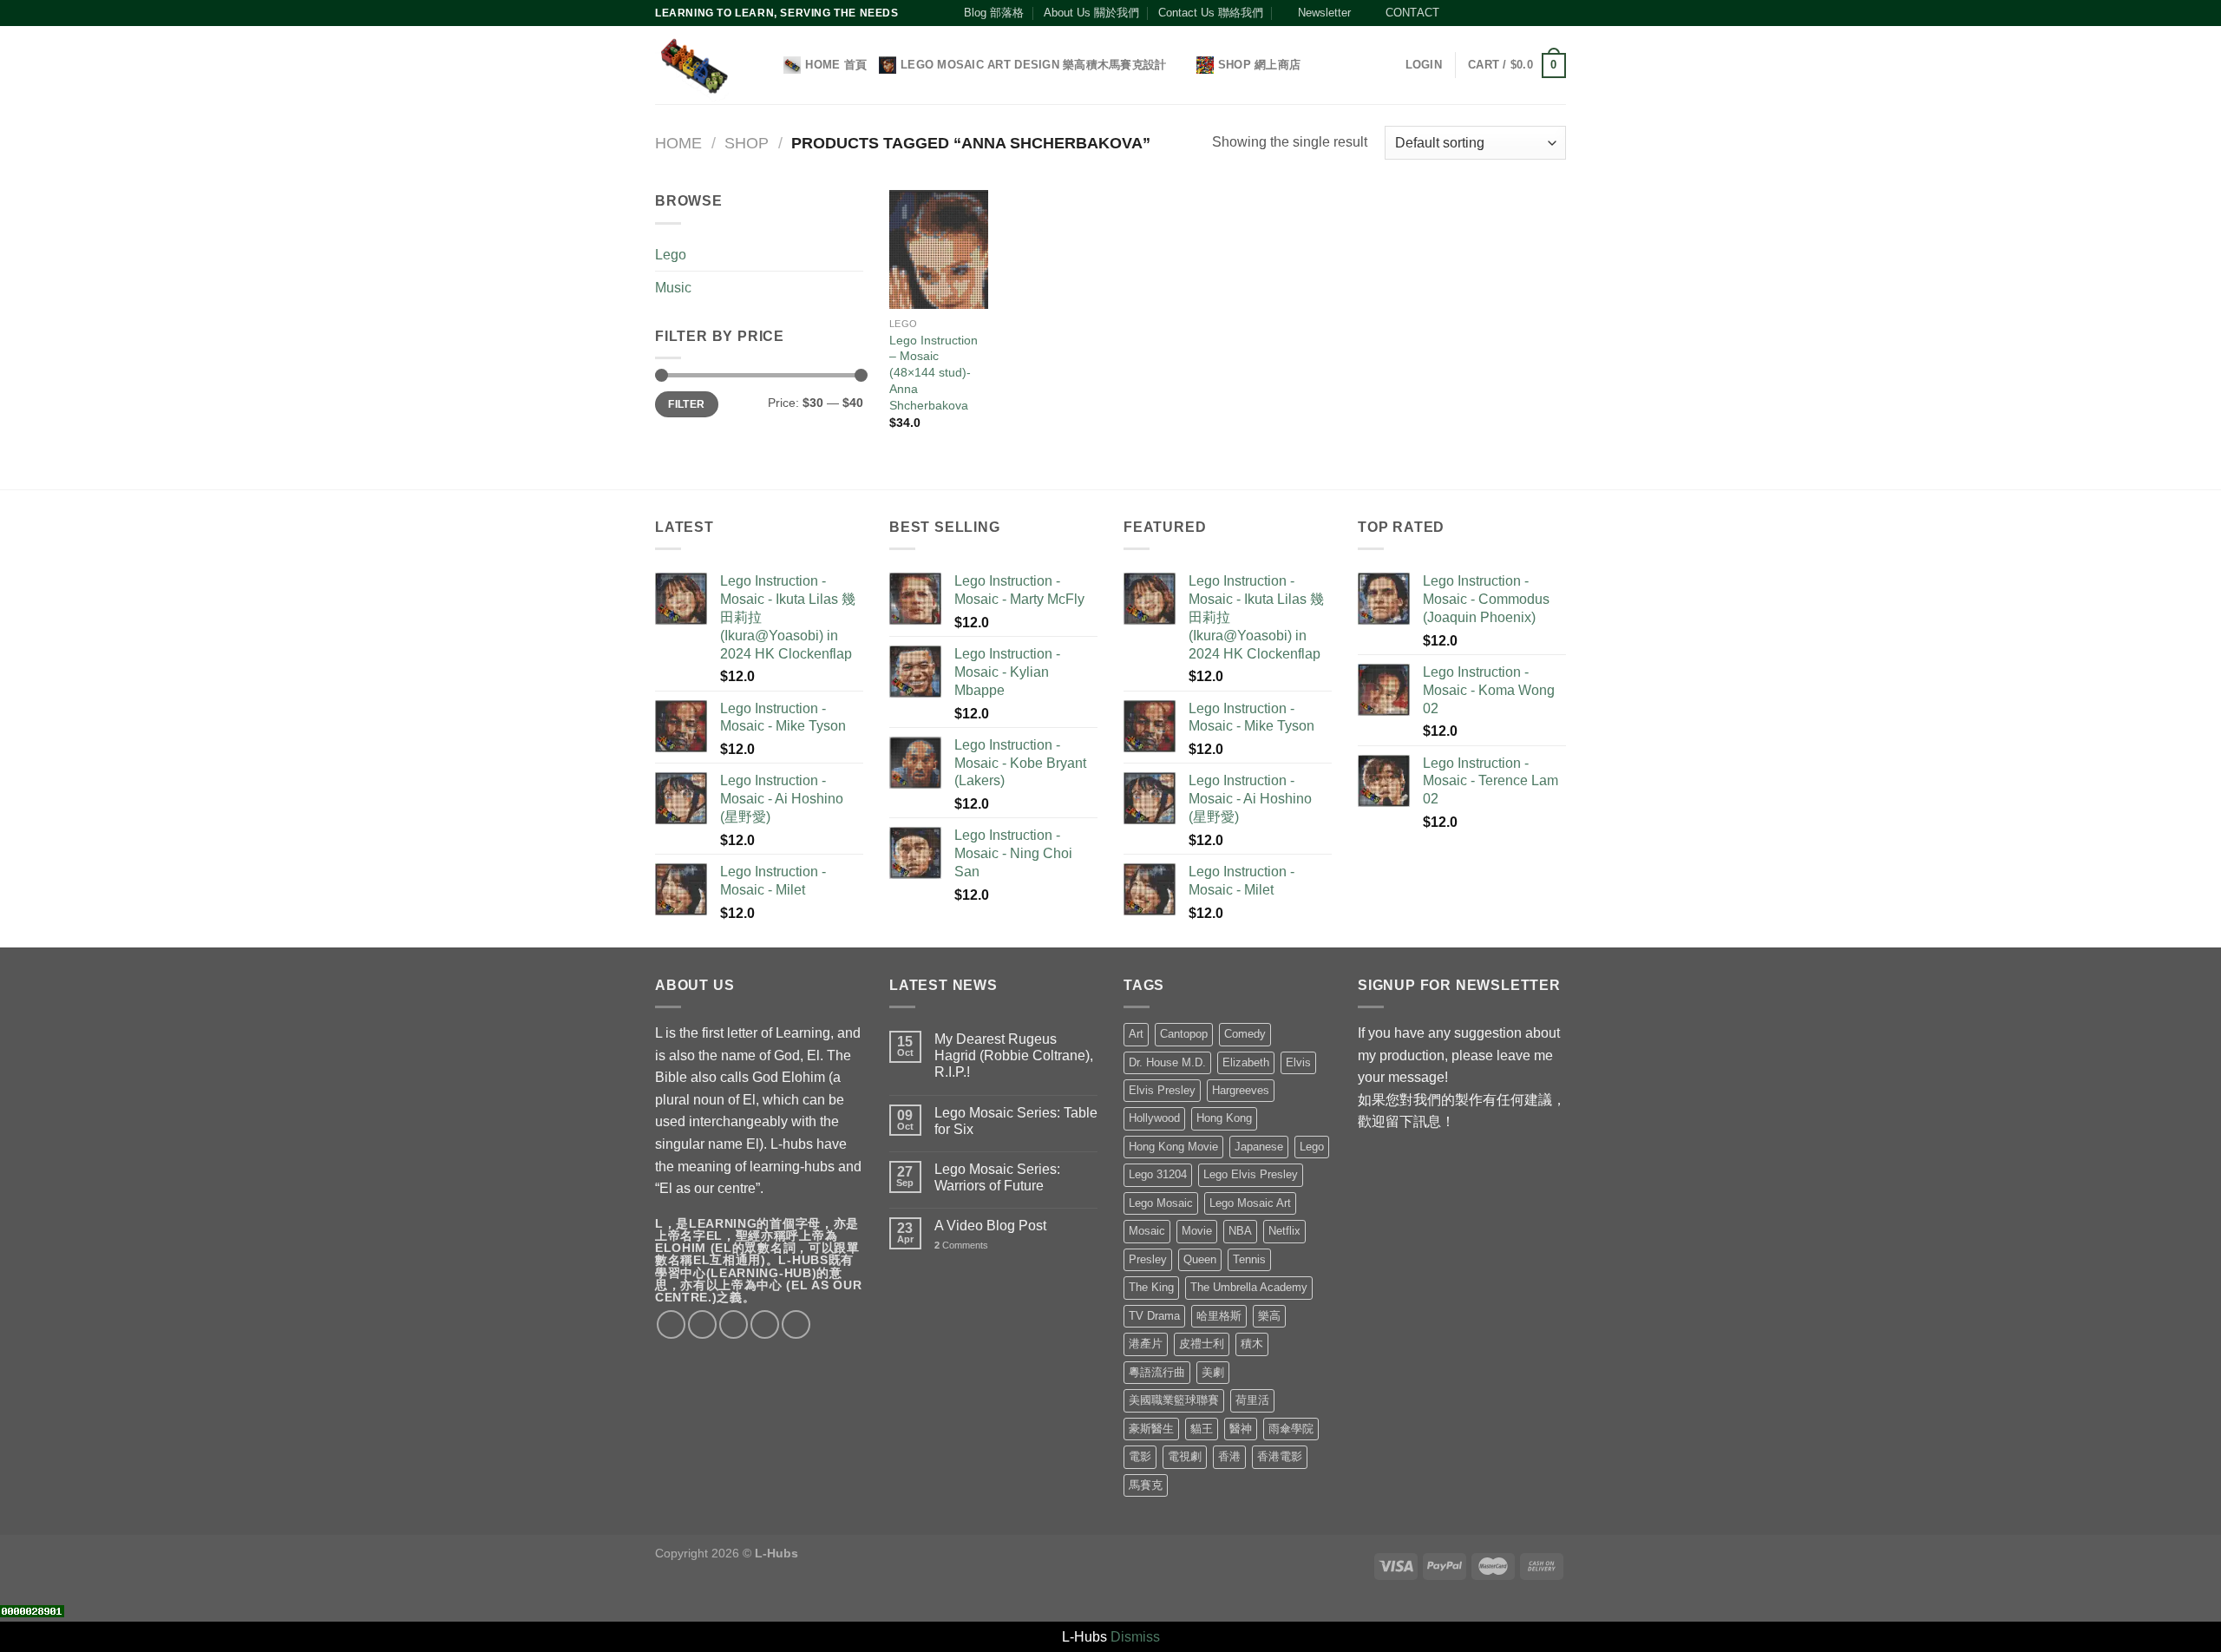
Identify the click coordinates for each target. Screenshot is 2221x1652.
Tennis (1249, 1259)
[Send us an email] (1508, 13)
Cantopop (1184, 1034)
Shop (747, 143)
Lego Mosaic (1161, 1203)
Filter (686, 404)
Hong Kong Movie (1173, 1147)
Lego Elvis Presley (1251, 1174)
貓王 (1202, 1429)
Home (678, 143)
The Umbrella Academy (1249, 1287)
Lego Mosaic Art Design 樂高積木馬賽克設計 (1033, 65)
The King (1151, 1287)
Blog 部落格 (994, 13)
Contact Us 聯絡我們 (1211, 13)
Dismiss (1135, 1637)
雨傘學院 (1291, 1429)
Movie (1197, 1231)
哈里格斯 (1219, 1316)
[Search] (765, 65)
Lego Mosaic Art (1250, 1203)
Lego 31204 (1158, 1174)
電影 (1140, 1456)
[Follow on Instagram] (1474, 13)
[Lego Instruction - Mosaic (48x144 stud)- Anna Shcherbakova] (939, 249)
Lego (671, 255)
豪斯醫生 (1151, 1429)
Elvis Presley (1162, 1090)
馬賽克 (1146, 1485)
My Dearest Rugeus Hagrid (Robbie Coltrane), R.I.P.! (1014, 1055)
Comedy (1245, 1034)
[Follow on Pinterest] (1524, 13)
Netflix (1284, 1231)
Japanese (1259, 1147)
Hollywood (1154, 1118)
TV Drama (1154, 1316)
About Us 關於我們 (1091, 13)
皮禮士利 (1202, 1344)
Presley (1148, 1259)
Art (1136, 1034)
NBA (1240, 1231)
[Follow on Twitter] (1491, 13)
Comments (961, 1245)
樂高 (1269, 1316)
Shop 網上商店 (1259, 65)
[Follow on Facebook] (1458, 13)
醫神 (1241, 1429)
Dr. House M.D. (1167, 1062)
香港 (1229, 1456)
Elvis (1298, 1062)
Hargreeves (1241, 1090)
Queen (1200, 1259)
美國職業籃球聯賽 (1174, 1400)
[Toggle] (856, 254)
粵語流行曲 (1157, 1372)
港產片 (1146, 1344)
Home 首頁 (836, 65)
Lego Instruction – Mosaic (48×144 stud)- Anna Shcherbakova (934, 373)
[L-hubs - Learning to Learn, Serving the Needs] (694, 66)
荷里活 (1252, 1400)
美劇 (1213, 1372)
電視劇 (1185, 1456)
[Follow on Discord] (1557, 13)
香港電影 (1280, 1456)
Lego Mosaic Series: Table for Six (1016, 1121)
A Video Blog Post (990, 1226)
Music (673, 288)
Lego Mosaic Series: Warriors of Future (997, 1177)
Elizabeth (1246, 1062)
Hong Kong (1224, 1118)
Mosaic (1147, 1231)
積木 (1252, 1344)
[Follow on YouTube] (1541, 13)
